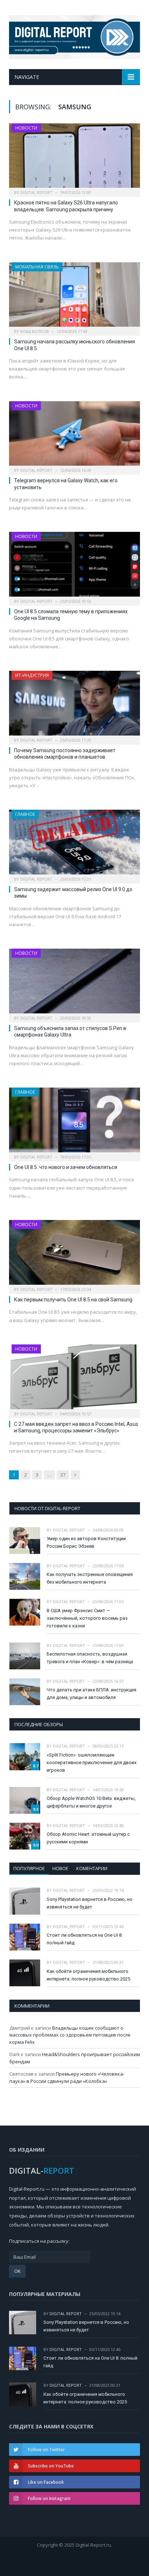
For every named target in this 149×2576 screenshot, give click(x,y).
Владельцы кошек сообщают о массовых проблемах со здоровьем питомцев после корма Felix (70, 2035)
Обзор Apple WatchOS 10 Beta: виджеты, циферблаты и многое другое (91, 1802)
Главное (25, 814)
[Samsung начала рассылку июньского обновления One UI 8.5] (74, 297)
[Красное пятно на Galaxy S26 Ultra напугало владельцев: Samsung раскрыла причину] (74, 158)
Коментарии (92, 1868)
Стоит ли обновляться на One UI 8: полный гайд (85, 1939)
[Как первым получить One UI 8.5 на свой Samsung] (74, 1255)
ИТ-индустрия (32, 675)
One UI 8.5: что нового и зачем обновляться (66, 1167)
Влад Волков (35, 331)
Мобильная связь (37, 267)
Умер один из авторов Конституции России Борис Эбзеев (86, 1542)
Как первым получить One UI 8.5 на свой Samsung (73, 1300)
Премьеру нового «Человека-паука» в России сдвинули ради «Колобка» (67, 2077)
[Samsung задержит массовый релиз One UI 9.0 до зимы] (74, 844)
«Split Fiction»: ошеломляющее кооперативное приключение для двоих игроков (91, 1762)
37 (63, 1475)
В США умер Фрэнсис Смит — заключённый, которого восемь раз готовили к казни (87, 1618)
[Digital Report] (74, 36)
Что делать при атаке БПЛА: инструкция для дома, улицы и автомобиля (91, 1694)
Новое (60, 1868)
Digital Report (36, 192)
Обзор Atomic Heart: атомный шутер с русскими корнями (88, 1838)
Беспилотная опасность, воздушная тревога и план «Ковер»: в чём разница (90, 1658)
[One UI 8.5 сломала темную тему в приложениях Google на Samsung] (74, 566)
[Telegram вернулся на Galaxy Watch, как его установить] (74, 436)
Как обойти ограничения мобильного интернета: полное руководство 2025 (88, 1975)
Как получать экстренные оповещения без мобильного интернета (90, 1578)
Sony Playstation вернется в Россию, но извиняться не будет (90, 1903)
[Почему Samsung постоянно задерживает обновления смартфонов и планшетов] (74, 705)
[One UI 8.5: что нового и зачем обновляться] (74, 1122)
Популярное (29, 1868)
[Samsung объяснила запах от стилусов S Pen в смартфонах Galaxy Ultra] (74, 983)
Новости (26, 128)
